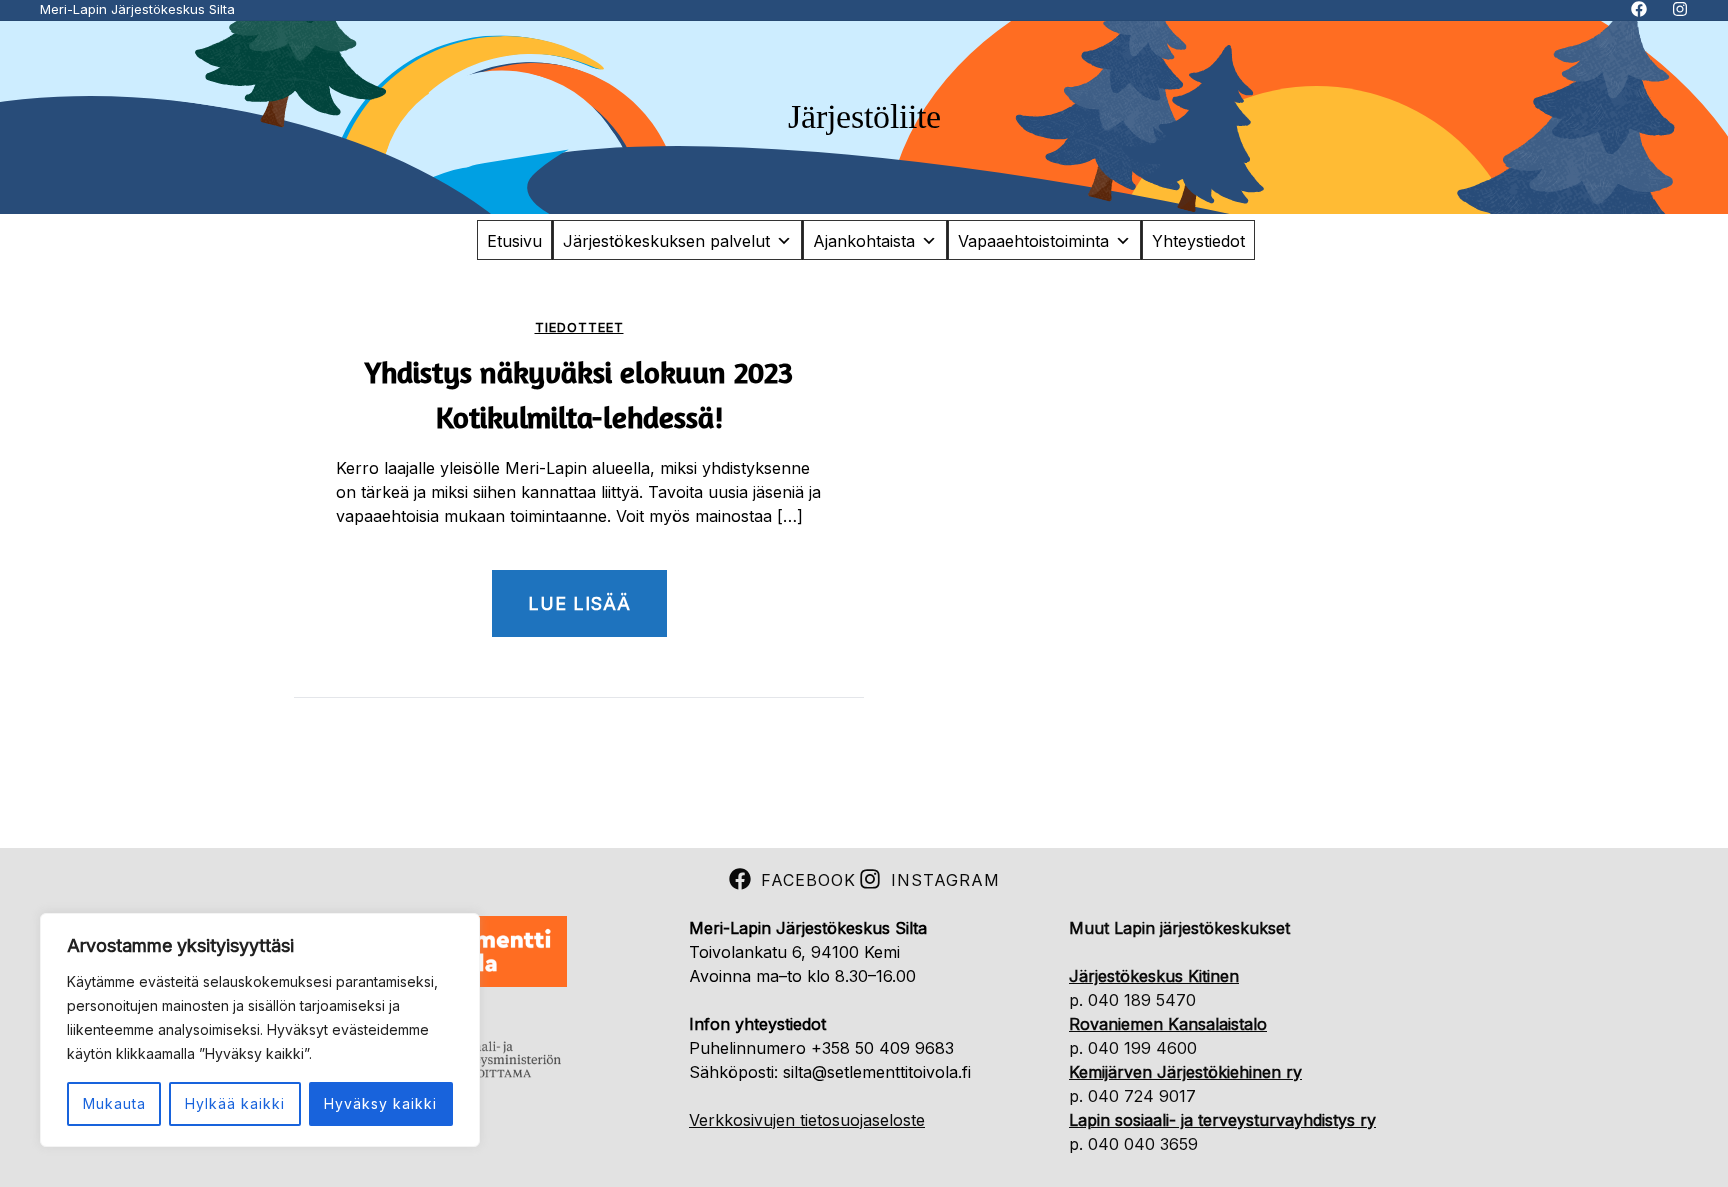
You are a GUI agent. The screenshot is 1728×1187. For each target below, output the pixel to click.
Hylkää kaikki (235, 1103)
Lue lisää (579, 603)
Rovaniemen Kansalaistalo (1168, 1024)
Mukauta (114, 1103)
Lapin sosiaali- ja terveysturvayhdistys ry (1222, 1120)
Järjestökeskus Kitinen (1154, 976)
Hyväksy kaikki (380, 1103)
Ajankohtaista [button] (864, 241)
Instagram (945, 880)
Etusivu (514, 241)
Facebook (808, 880)
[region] (260, 1030)
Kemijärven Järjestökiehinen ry (1185, 1072)
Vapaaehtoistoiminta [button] (1033, 241)
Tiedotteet (579, 327)
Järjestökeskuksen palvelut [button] (666, 241)
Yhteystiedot (1198, 241)
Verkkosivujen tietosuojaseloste (807, 1120)
